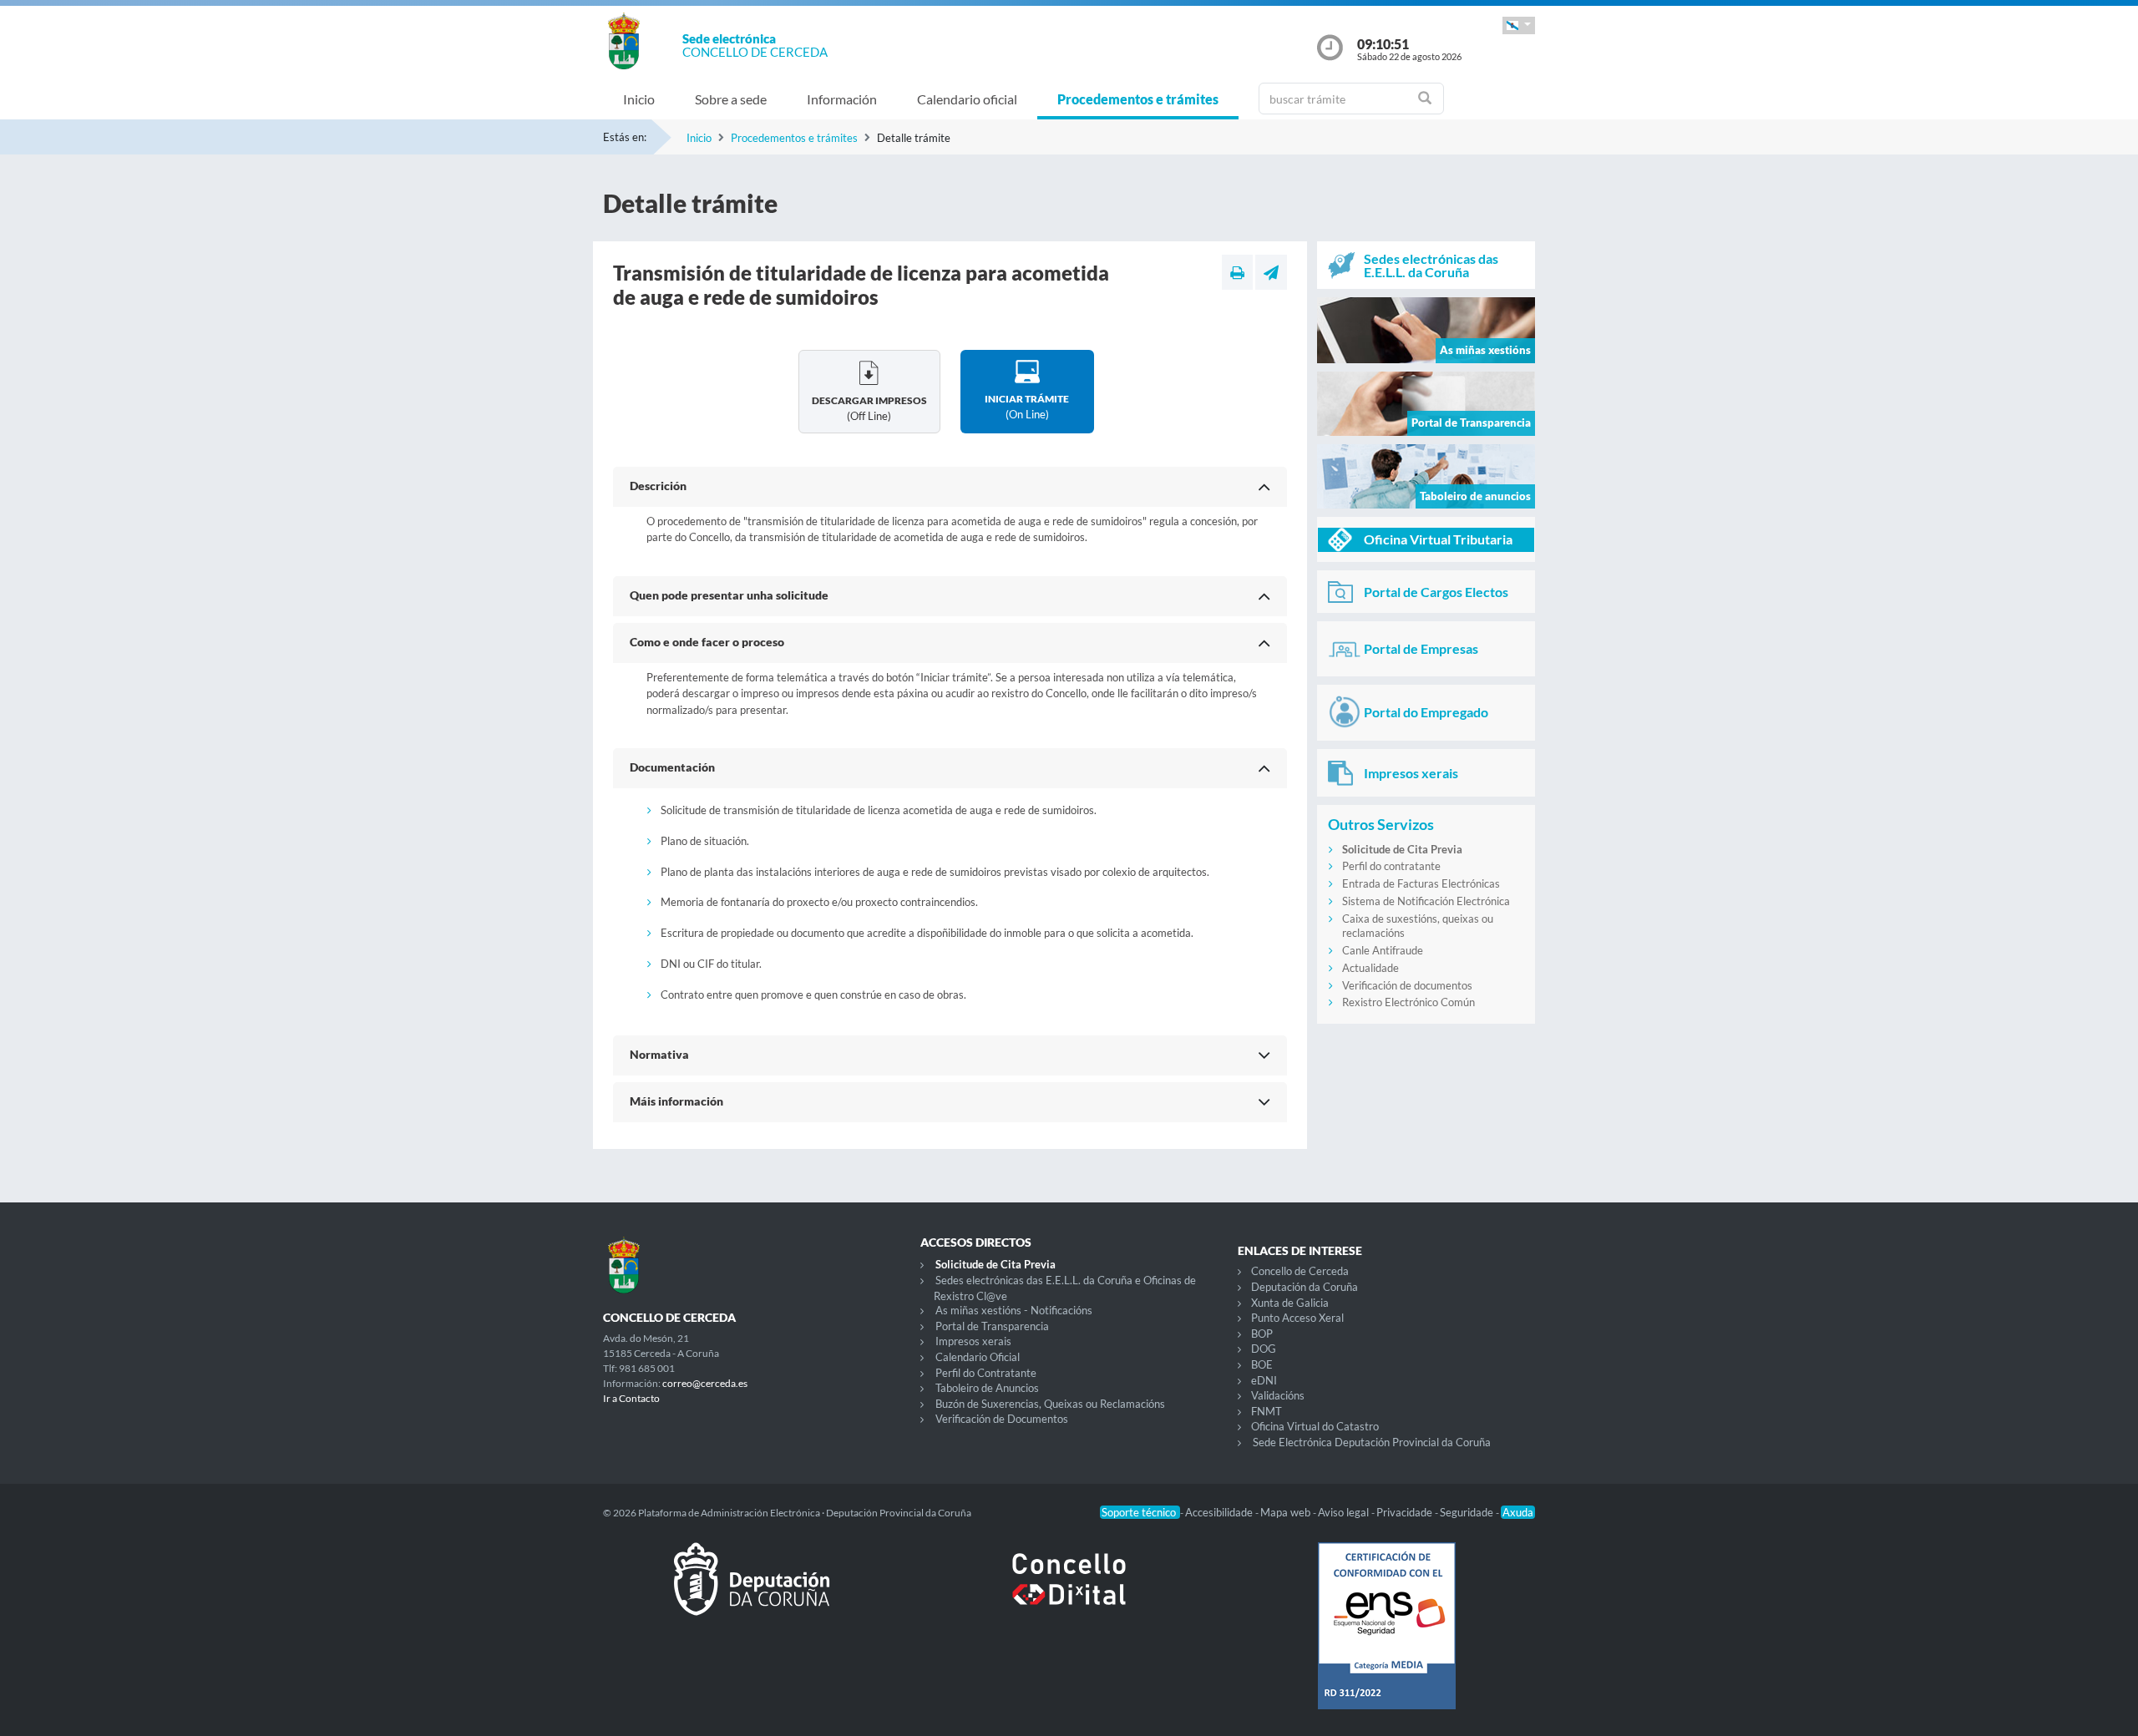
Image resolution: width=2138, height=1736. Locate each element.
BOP (1262, 1334)
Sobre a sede (731, 99)
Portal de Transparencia (992, 1326)
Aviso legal (1345, 1512)
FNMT (1267, 1411)
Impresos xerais (973, 1341)
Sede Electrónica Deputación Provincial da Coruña (1372, 1442)
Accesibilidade (1220, 1512)
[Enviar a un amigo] (1271, 272)
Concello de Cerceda (1300, 1271)
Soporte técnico (1140, 1512)
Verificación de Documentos (1002, 1419)
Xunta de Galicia (1290, 1303)
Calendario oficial (967, 99)
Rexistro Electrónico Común (1408, 1002)
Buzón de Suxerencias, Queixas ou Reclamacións (1050, 1404)
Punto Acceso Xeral (1297, 1318)
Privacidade (1406, 1512)
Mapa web (1287, 1512)
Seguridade (1468, 1512)
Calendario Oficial (978, 1357)
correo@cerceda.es (705, 1383)
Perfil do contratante (1391, 866)
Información (842, 99)
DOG (1264, 1349)
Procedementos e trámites (1138, 99)
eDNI (1264, 1380)
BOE (1262, 1364)
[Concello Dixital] (1069, 1592)
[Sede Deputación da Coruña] (752, 1592)
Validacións (1278, 1395)
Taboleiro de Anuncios (987, 1388)
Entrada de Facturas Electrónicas (1421, 883)
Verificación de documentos (1407, 985)
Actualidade (1370, 968)
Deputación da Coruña (1305, 1287)
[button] (1519, 25)
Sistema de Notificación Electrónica (1426, 901)
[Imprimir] (1237, 272)
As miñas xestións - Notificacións (1014, 1310)
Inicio (639, 99)
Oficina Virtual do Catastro (1315, 1426)
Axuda (1518, 1512)
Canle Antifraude (1383, 950)
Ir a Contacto (631, 1398)
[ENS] (1386, 1639)
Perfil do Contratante (986, 1373)
